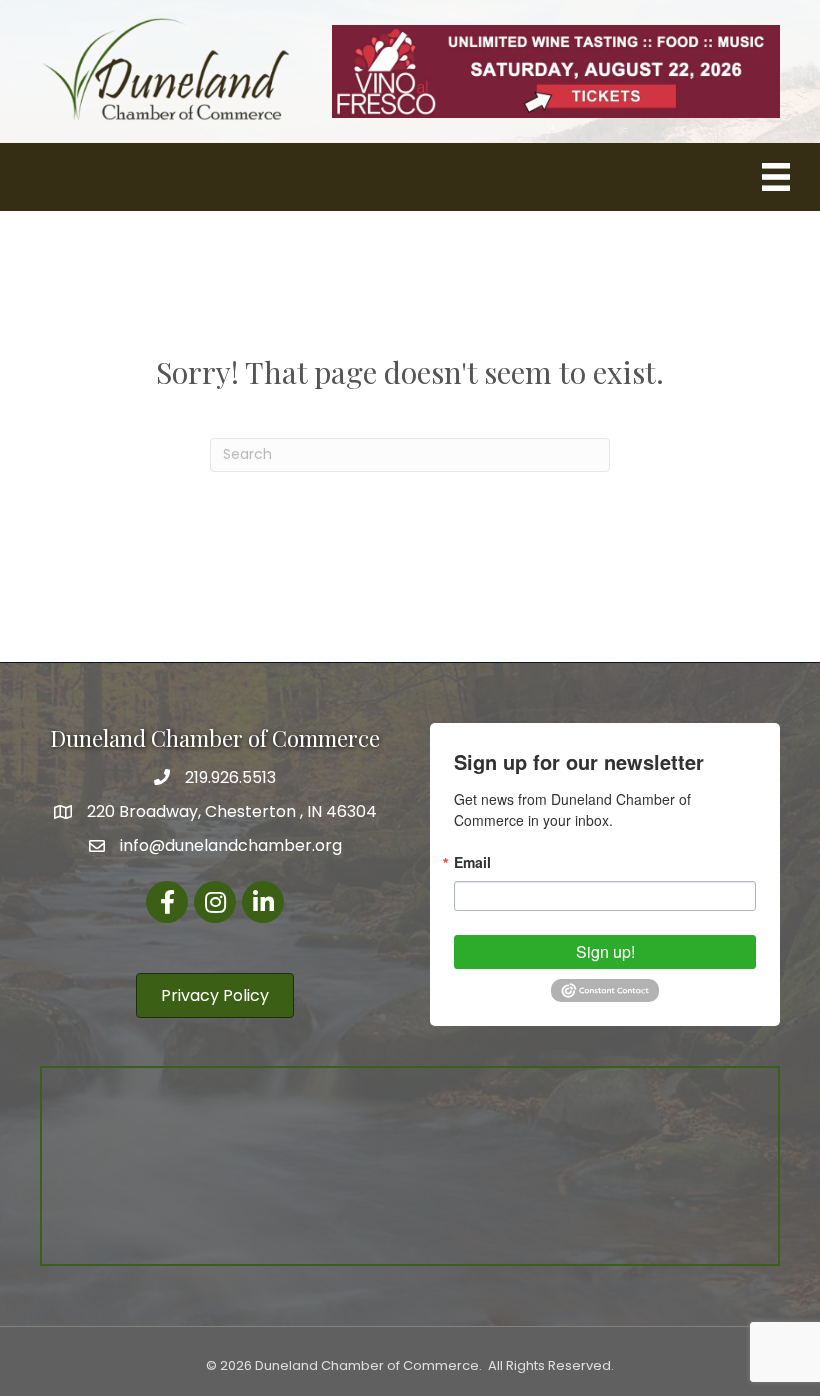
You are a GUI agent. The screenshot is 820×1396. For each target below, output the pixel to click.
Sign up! (605, 951)
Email (472, 862)
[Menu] (776, 177)
